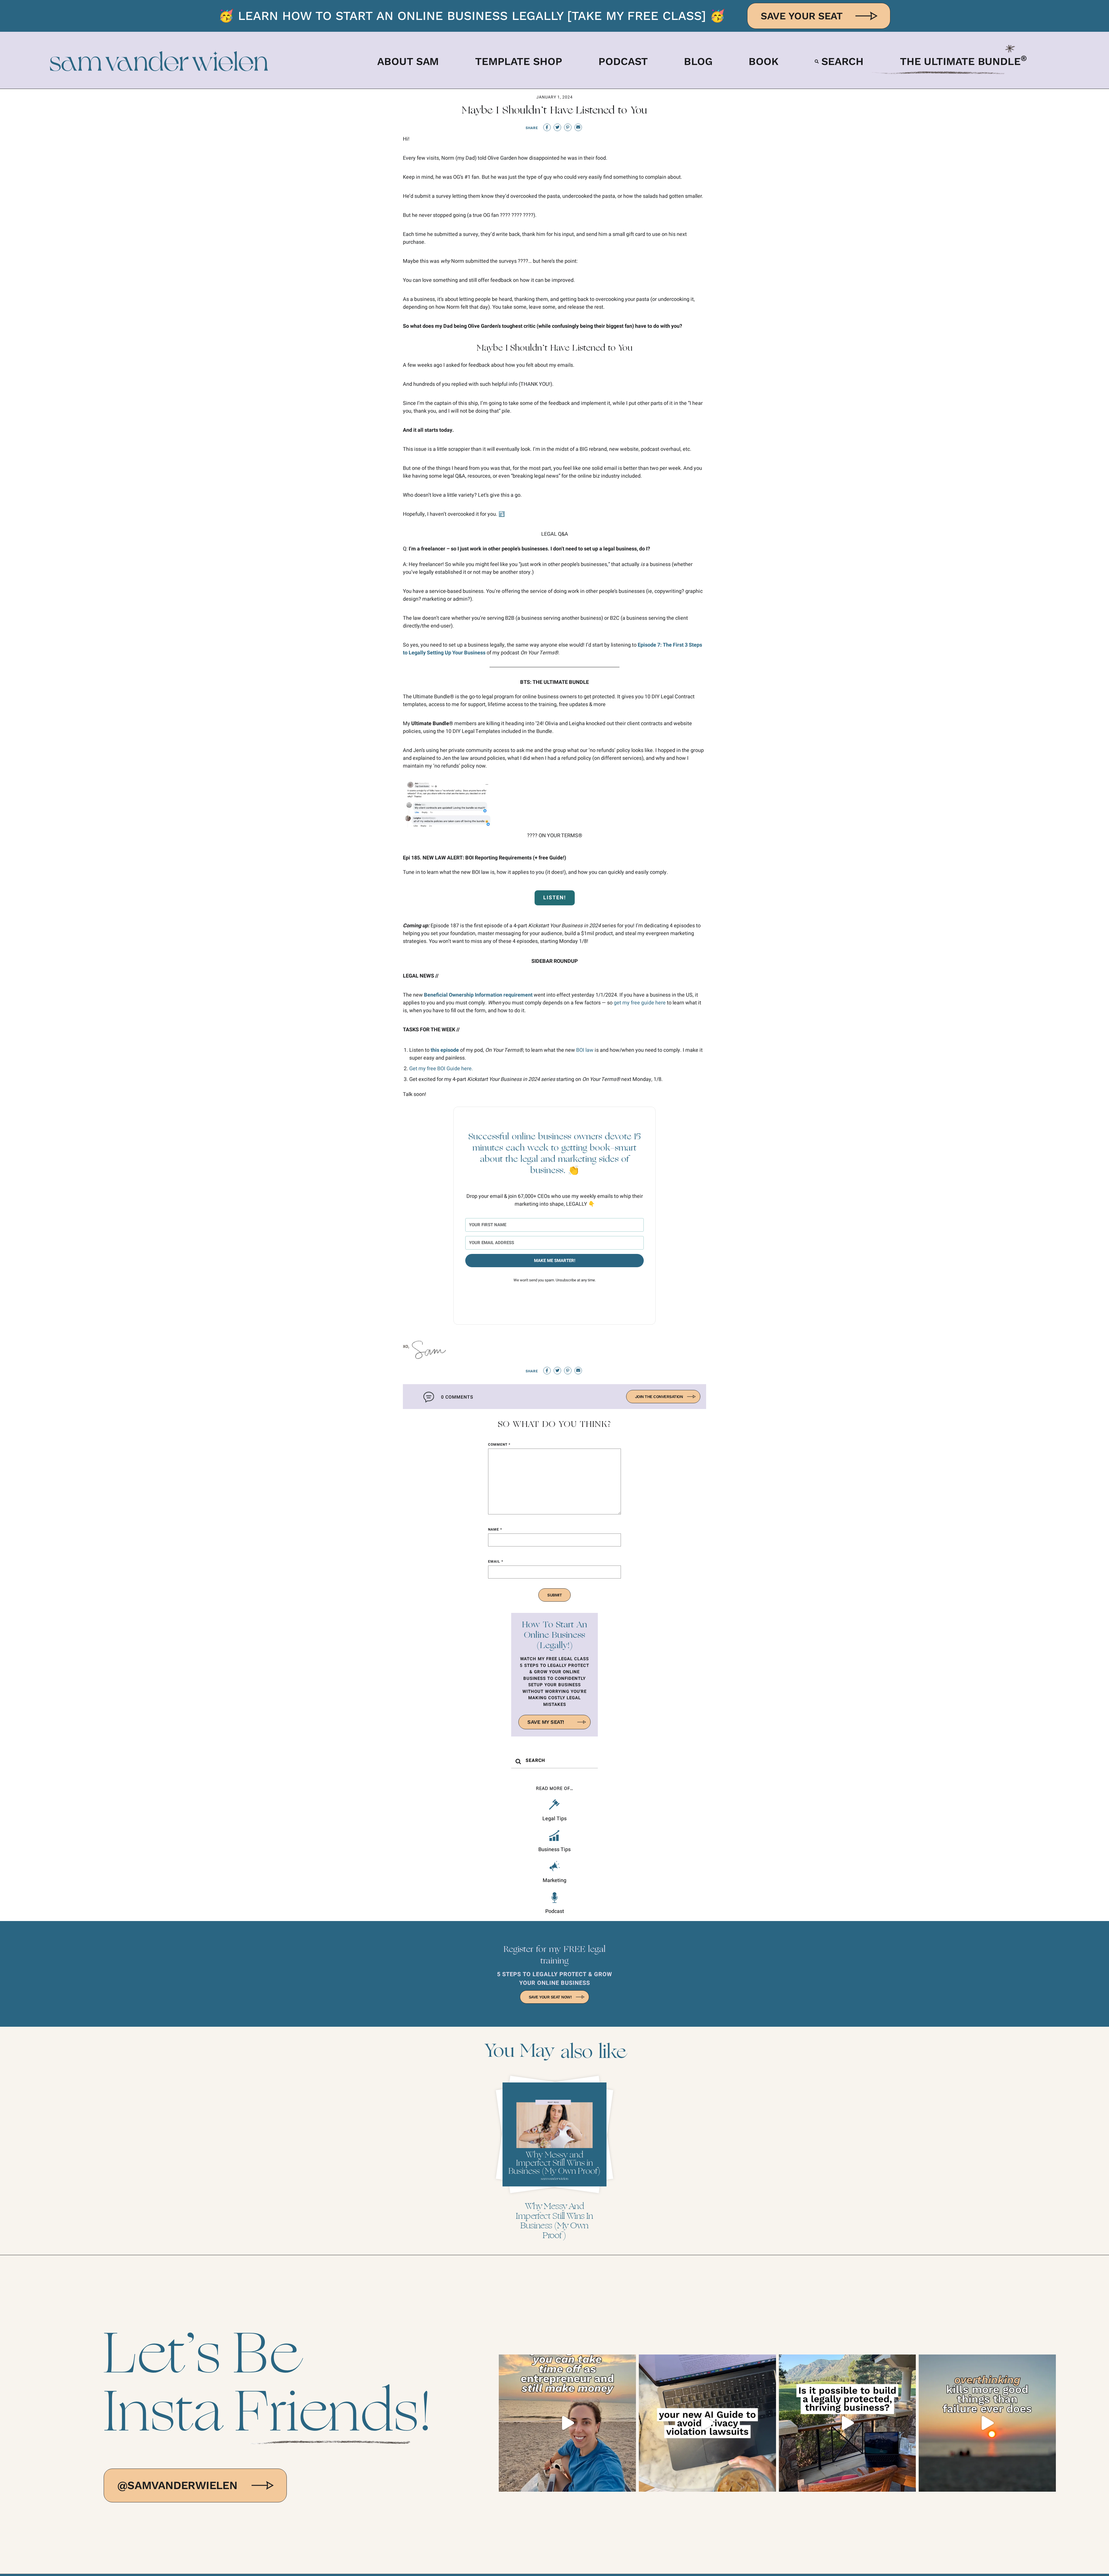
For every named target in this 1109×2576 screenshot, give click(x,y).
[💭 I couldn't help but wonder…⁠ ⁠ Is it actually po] (847, 2423)
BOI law (585, 1050)
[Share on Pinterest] (568, 127)
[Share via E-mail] (578, 127)
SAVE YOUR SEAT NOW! (550, 1997)
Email (496, 1561)
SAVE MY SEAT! (546, 1722)
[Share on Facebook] (547, 127)
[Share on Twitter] (557, 127)
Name (495, 1529)
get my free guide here (640, 1003)
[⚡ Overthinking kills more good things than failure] (987, 2423)
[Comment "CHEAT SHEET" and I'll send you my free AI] (707, 2423)
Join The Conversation (659, 1397)
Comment (499, 1445)
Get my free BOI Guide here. (441, 1069)
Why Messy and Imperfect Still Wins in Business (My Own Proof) (554, 2221)
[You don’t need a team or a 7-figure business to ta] (567, 2423)
